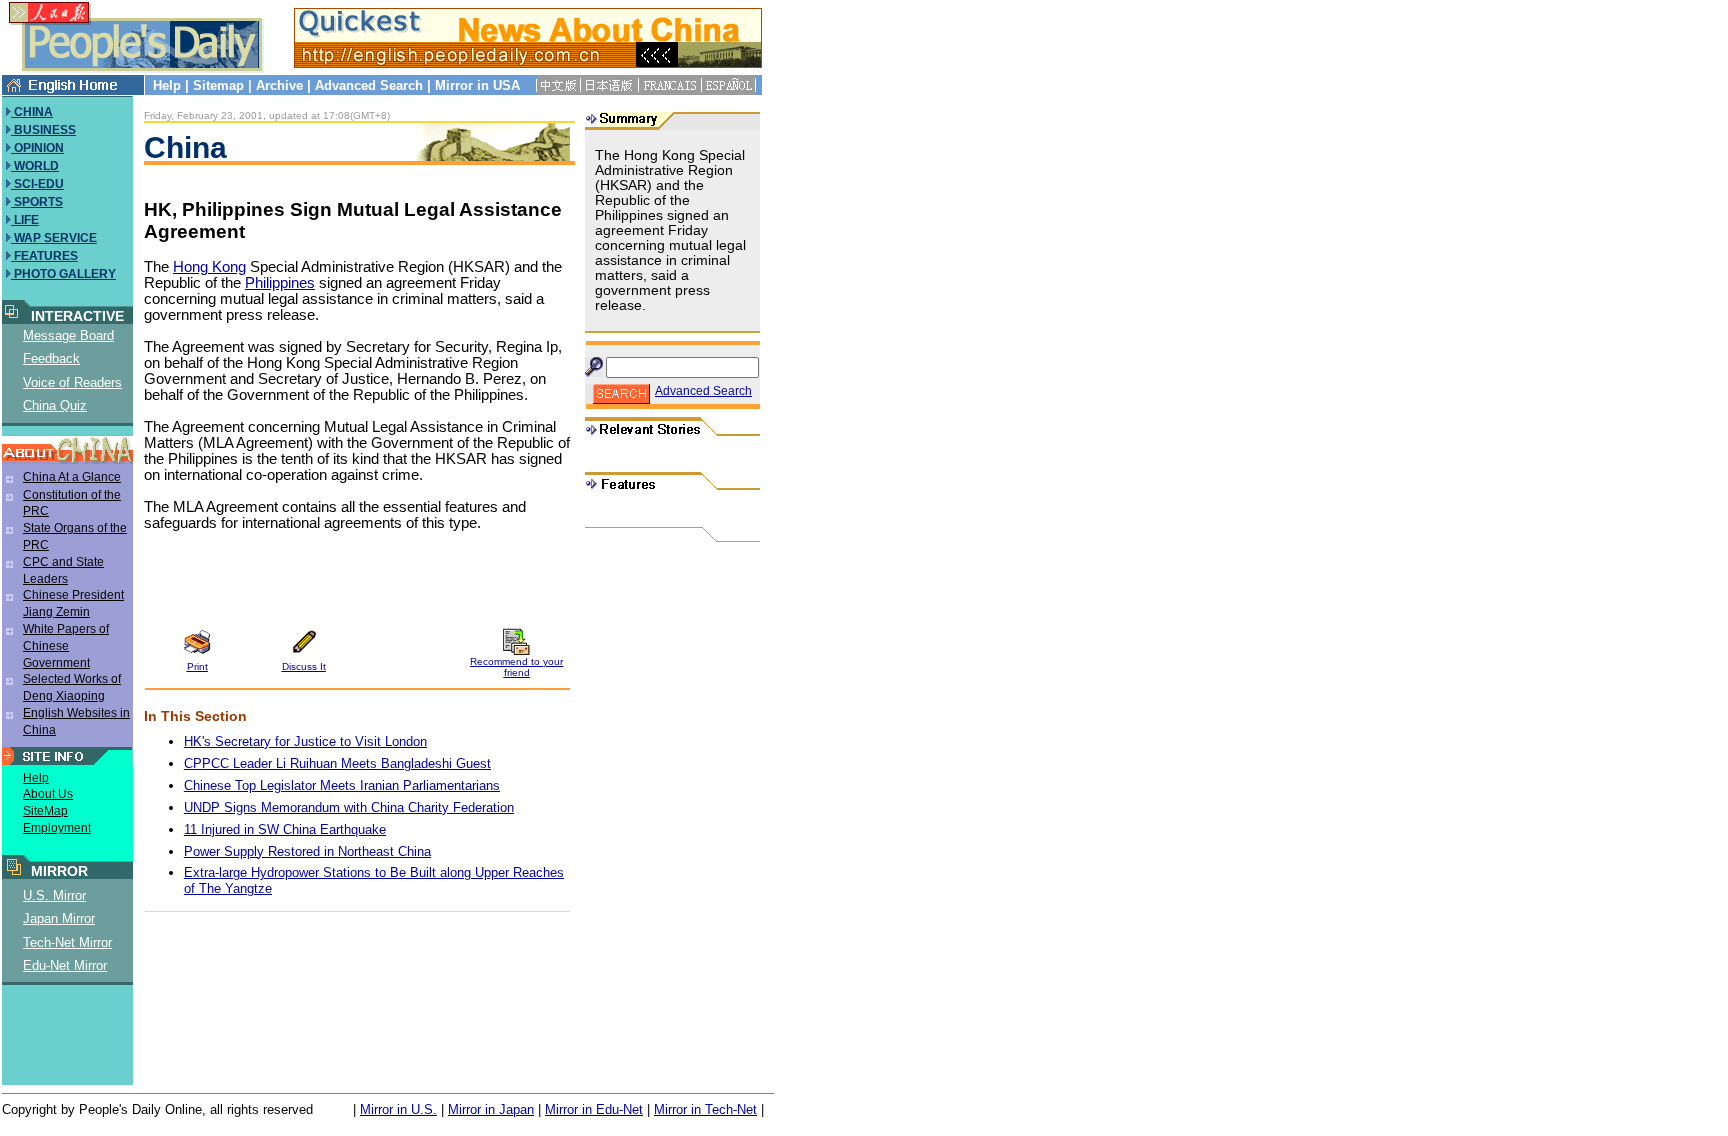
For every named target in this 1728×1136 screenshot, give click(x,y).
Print (197, 666)
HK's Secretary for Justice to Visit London (305, 741)
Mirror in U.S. (398, 1109)
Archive (279, 85)
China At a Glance (72, 477)
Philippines (280, 283)
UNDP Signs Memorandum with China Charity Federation (349, 807)
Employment (57, 828)
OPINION (37, 148)
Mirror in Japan (491, 1109)
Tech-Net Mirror (67, 942)
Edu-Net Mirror (65, 965)
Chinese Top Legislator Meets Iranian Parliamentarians (342, 785)
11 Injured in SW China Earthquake (285, 829)
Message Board (68, 335)
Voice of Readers (72, 382)
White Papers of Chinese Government (66, 646)
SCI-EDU (37, 184)
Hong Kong (209, 267)
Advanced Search (369, 85)
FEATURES (44, 256)
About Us (48, 794)
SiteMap (45, 811)
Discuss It (304, 666)
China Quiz (55, 405)
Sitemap (218, 85)
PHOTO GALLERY (63, 274)
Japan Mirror (59, 918)
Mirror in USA (477, 85)
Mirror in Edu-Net (594, 1109)
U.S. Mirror (54, 895)
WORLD (35, 166)
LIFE (25, 220)
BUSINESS (43, 130)
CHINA (32, 112)
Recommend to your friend (516, 667)
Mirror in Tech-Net (705, 1109)
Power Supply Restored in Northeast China (307, 851)
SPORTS (37, 202)
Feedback (51, 358)
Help (167, 85)
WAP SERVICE (54, 238)
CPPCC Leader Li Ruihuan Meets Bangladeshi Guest (337, 763)
